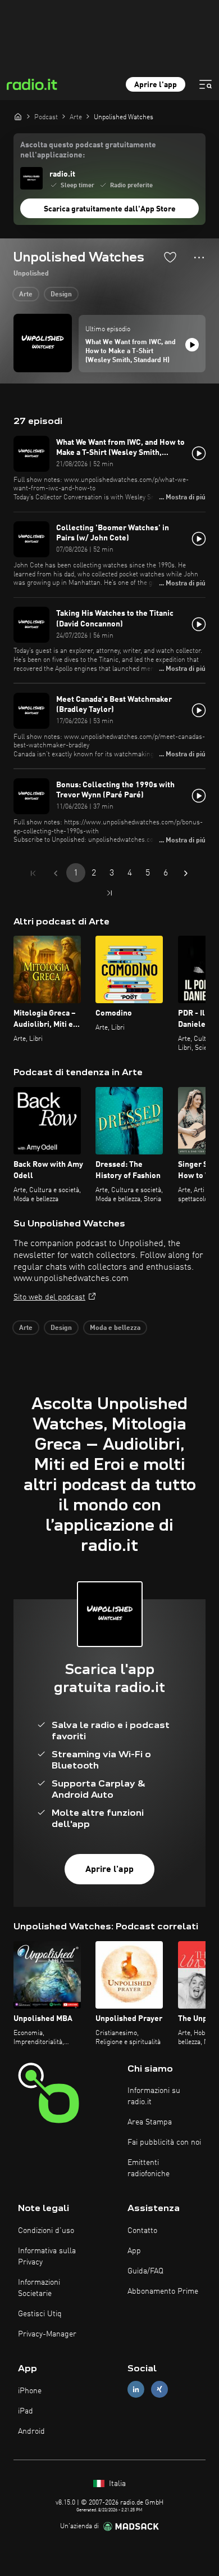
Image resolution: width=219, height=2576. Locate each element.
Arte (26, 295)
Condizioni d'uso (46, 2231)
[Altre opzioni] (199, 258)
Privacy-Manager (47, 2334)
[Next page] (186, 873)
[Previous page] (56, 873)
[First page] (33, 873)
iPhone (30, 2391)
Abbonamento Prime (163, 2291)
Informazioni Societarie (39, 2288)
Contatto (142, 2231)
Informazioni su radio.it (154, 2096)
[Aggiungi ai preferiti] (170, 257)
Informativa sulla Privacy (47, 2257)
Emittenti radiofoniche (149, 2168)
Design (61, 295)
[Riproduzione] (192, 345)
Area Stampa (150, 2122)
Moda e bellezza (115, 1328)
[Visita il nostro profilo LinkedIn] (136, 2390)
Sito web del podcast (49, 1297)
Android (31, 2431)
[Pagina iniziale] (18, 116)
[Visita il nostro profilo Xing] (159, 2390)
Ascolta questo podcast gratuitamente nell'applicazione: (88, 150)
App (134, 2251)
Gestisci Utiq (40, 2314)
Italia (116, 2484)
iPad (26, 2411)
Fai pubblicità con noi (164, 2142)
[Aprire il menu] (206, 84)
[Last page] (109, 893)
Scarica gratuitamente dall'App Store (110, 209)
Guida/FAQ (145, 2271)
